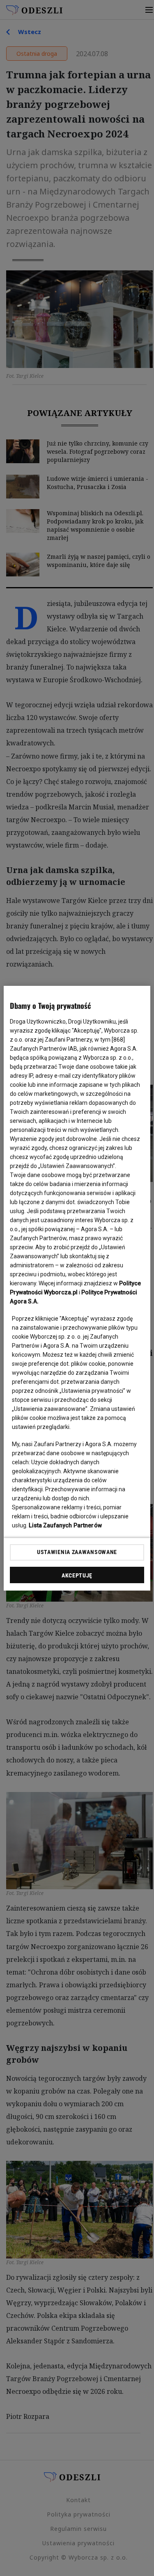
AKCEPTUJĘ (77, 1575)
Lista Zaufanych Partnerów (65, 1525)
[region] (77, 1288)
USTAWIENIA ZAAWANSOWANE (77, 1552)
